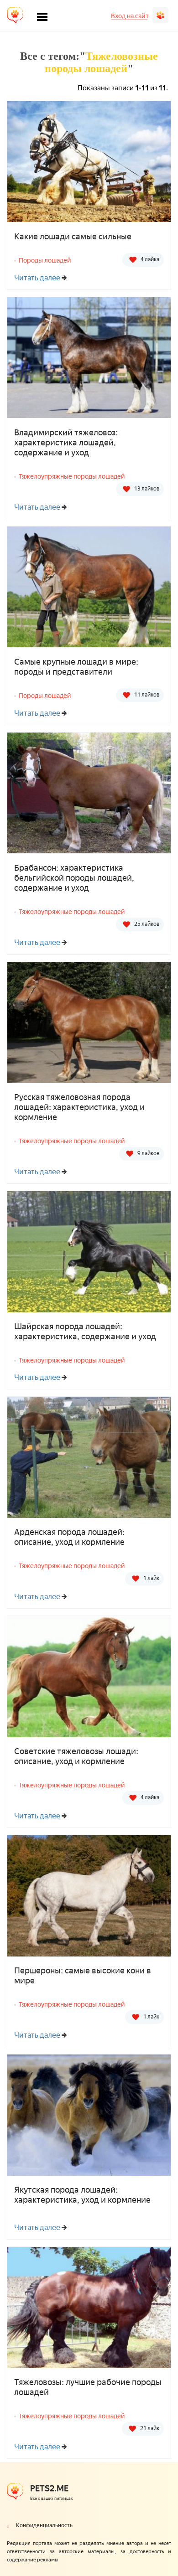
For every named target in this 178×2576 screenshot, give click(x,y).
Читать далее (37, 278)
